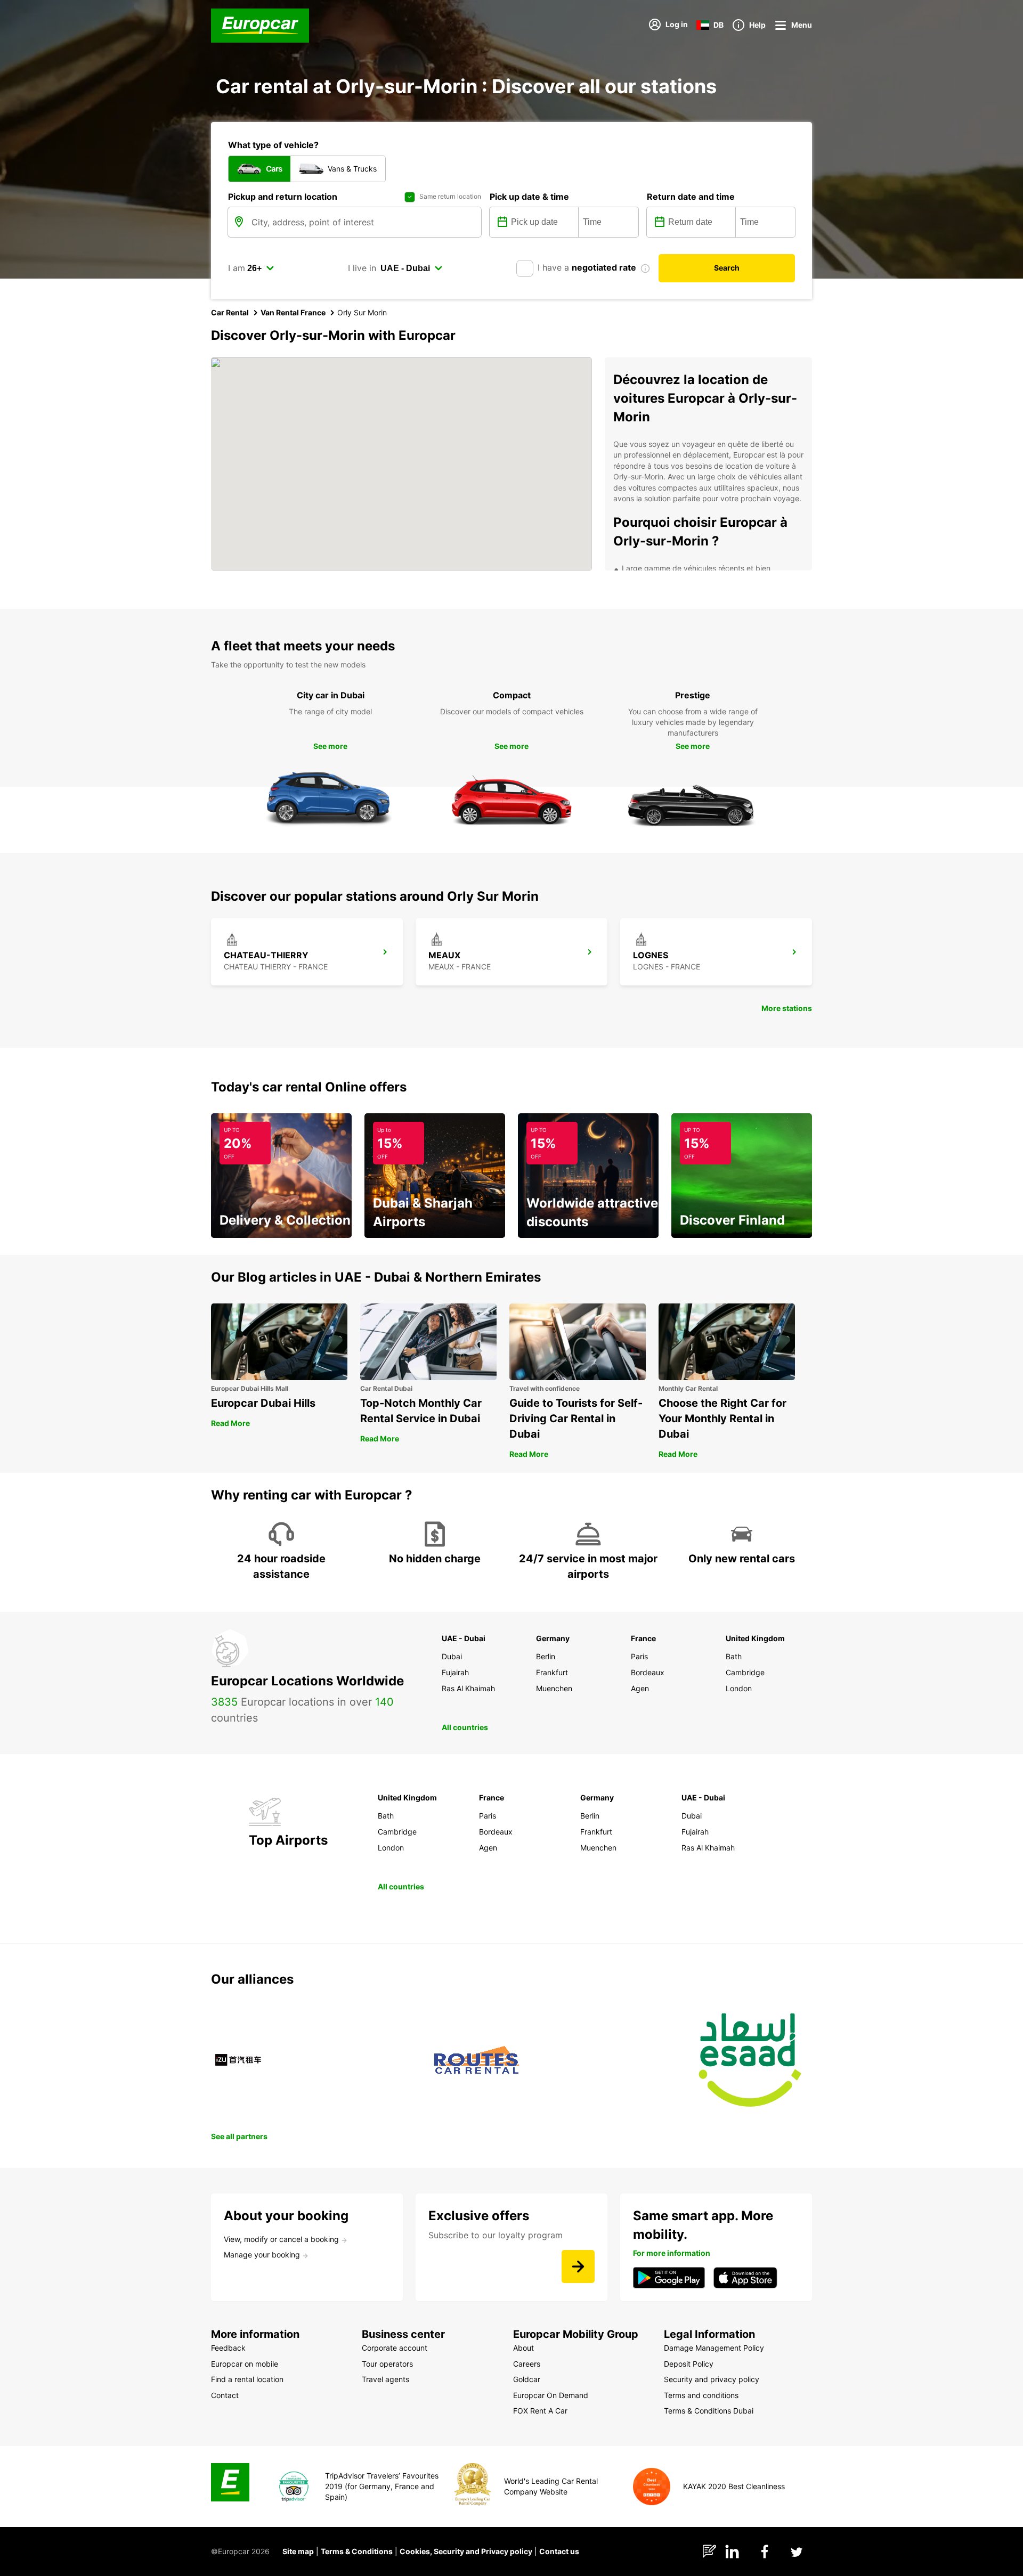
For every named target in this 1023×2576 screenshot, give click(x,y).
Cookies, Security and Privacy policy (466, 2551)
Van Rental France (293, 312)
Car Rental (230, 312)
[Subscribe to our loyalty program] (578, 2267)
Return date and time (691, 197)
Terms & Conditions (357, 2551)
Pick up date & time (529, 197)
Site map (298, 2551)
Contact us (559, 2551)
